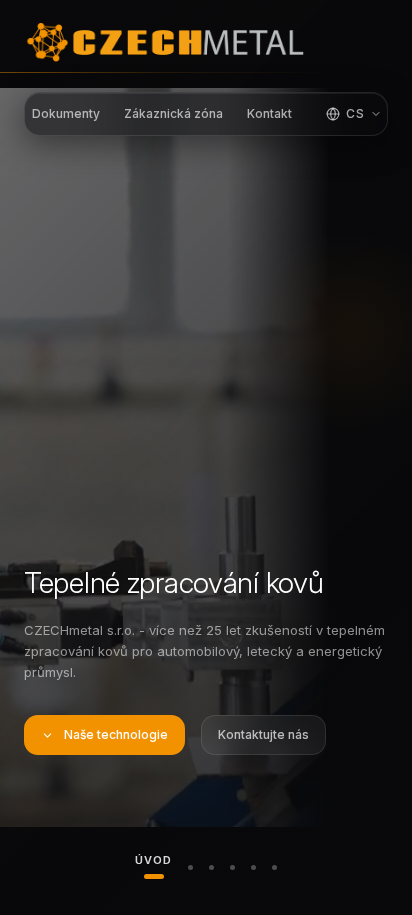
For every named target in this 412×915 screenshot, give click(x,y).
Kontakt (269, 113)
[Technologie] (190, 867)
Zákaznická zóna (173, 113)
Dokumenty (66, 113)
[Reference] (274, 867)
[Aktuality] (211, 867)
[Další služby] (253, 867)
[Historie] (232, 867)
